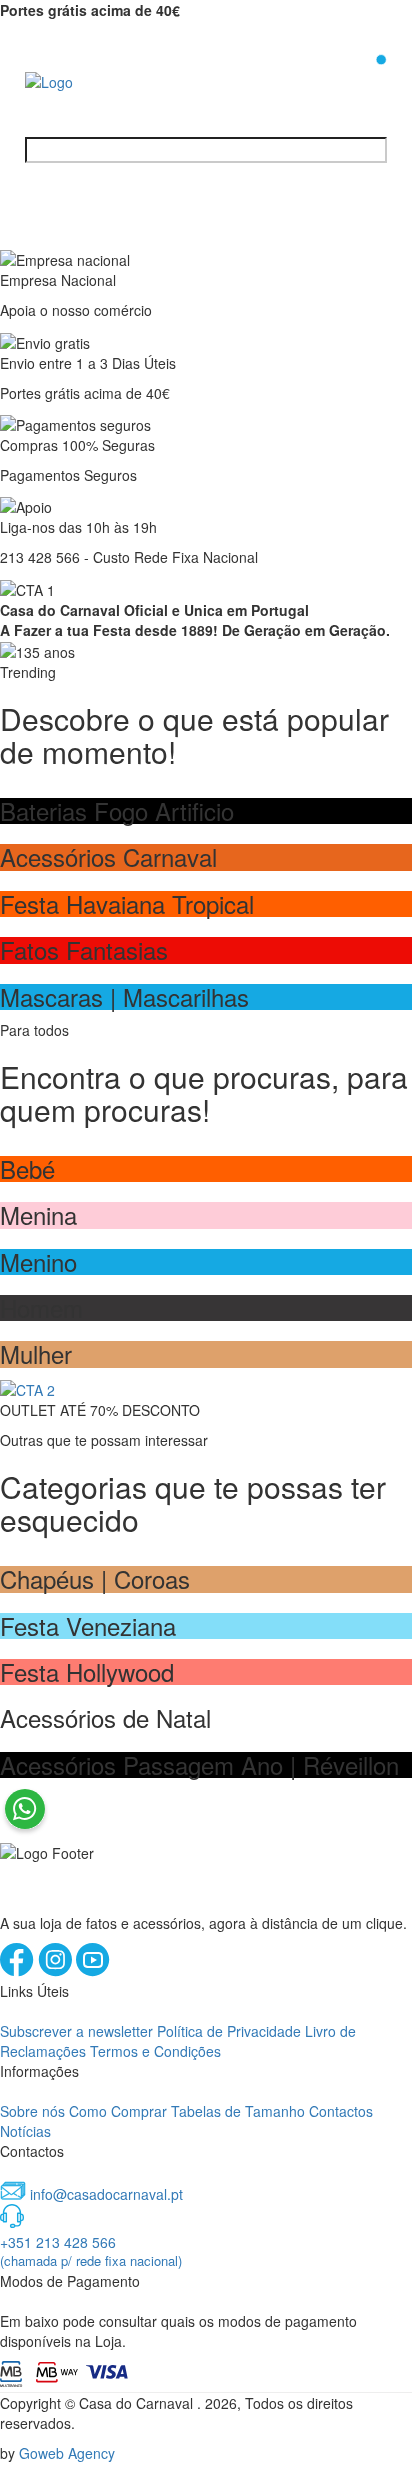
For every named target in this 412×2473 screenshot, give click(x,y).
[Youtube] (93, 1971)
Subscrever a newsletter (76, 2031)
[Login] (349, 79)
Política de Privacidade (229, 2031)
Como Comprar (118, 2111)
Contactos (341, 2111)
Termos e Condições (155, 2051)
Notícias (25, 2131)
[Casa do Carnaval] (105, 80)
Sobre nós (32, 2111)
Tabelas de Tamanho (238, 2111)
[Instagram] (57, 1971)
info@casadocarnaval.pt (106, 2194)
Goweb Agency (67, 2453)
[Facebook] (19, 1971)
